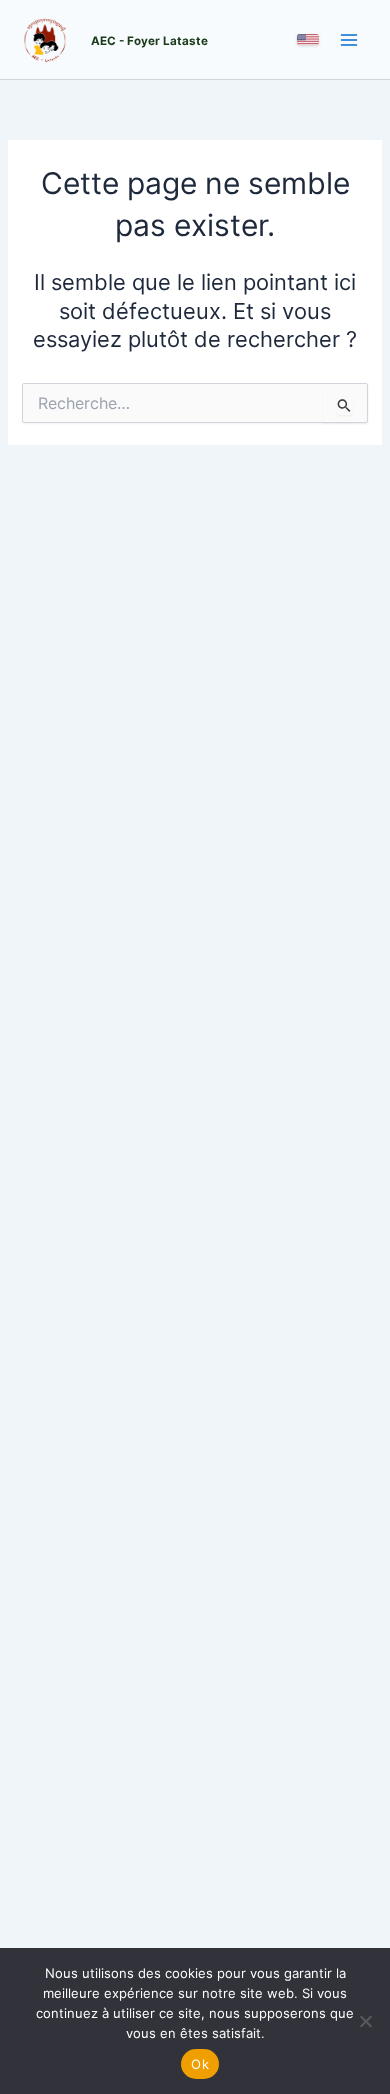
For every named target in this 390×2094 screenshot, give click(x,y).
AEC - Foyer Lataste (149, 41)
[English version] (308, 40)
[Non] (365, 2021)
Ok (200, 2064)
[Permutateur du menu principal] (349, 40)
